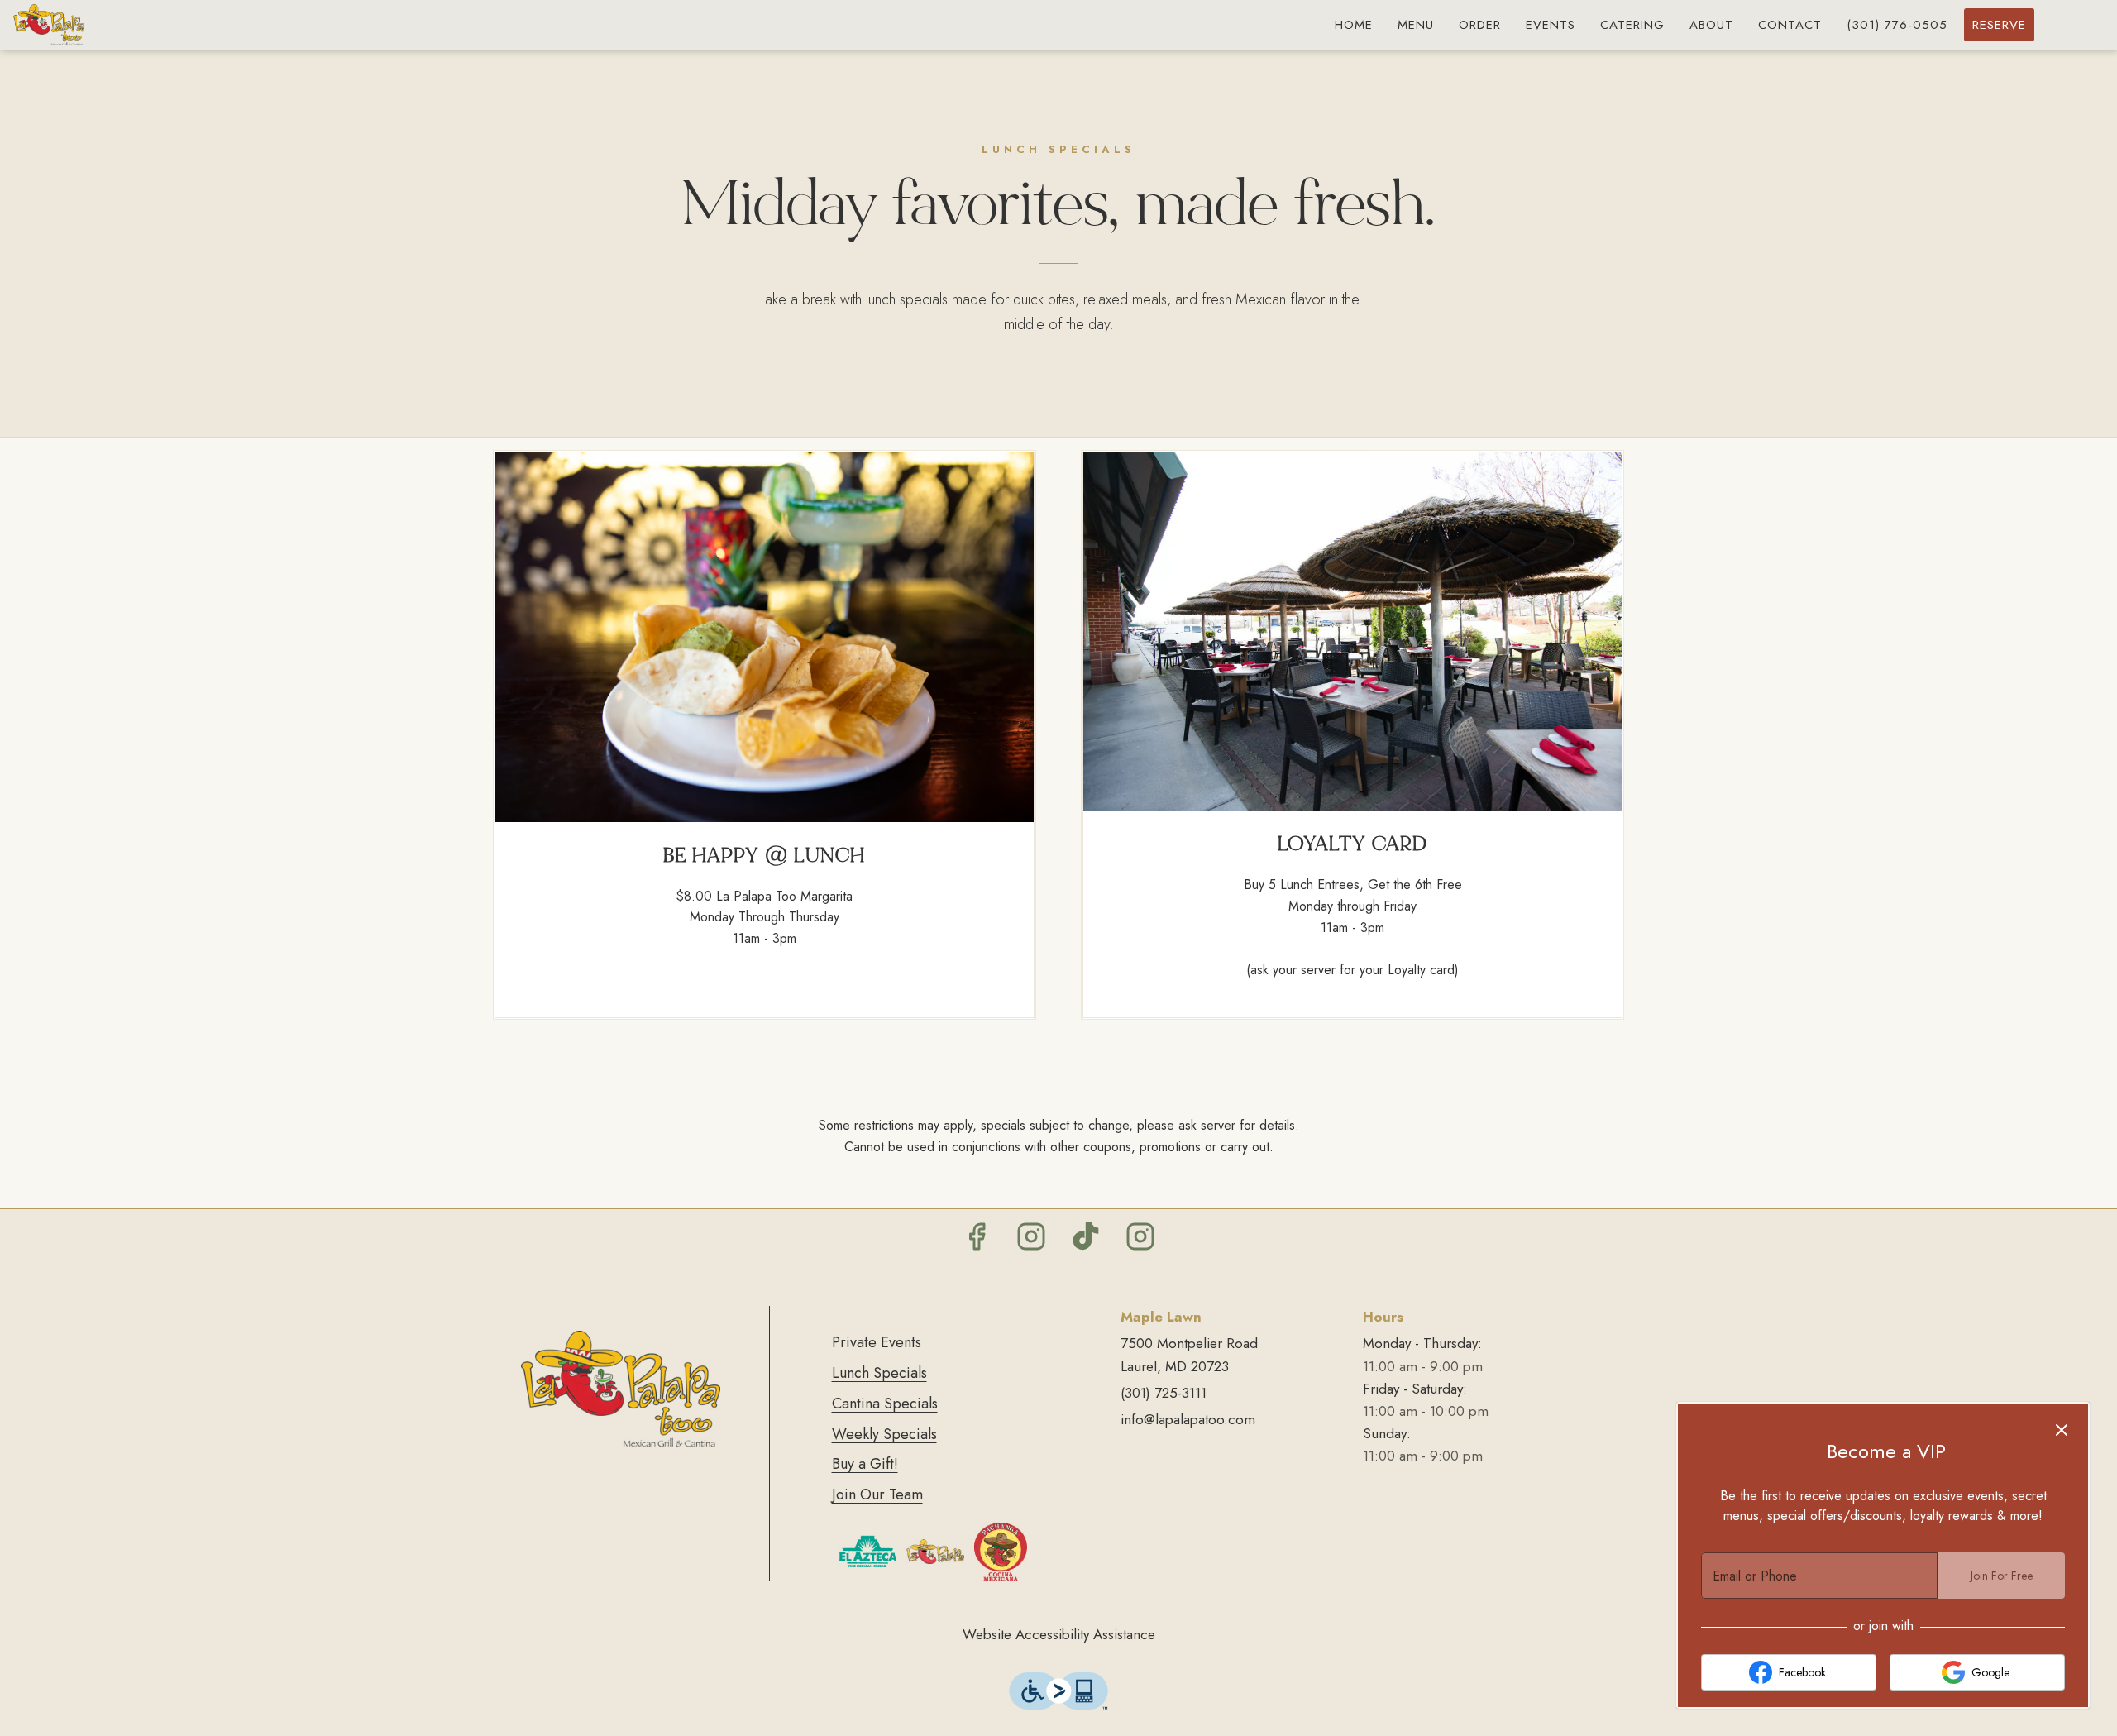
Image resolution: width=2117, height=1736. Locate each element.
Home (1354, 25)
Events (1551, 25)
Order (1480, 25)
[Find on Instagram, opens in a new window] (1031, 1241)
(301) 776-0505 (1897, 25)
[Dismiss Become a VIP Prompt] (2062, 1430)
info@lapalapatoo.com (1188, 1419)
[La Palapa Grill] (935, 1550)
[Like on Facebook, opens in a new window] (977, 1241)
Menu (1416, 25)
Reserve (1999, 25)
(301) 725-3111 (1164, 1393)
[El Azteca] (867, 1550)
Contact (1790, 25)
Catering (1632, 25)
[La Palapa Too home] (88, 25)
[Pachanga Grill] (1001, 1550)
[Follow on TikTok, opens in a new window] (1086, 1241)
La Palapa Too (621, 1389)
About (1711, 25)
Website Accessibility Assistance (1059, 1634)
